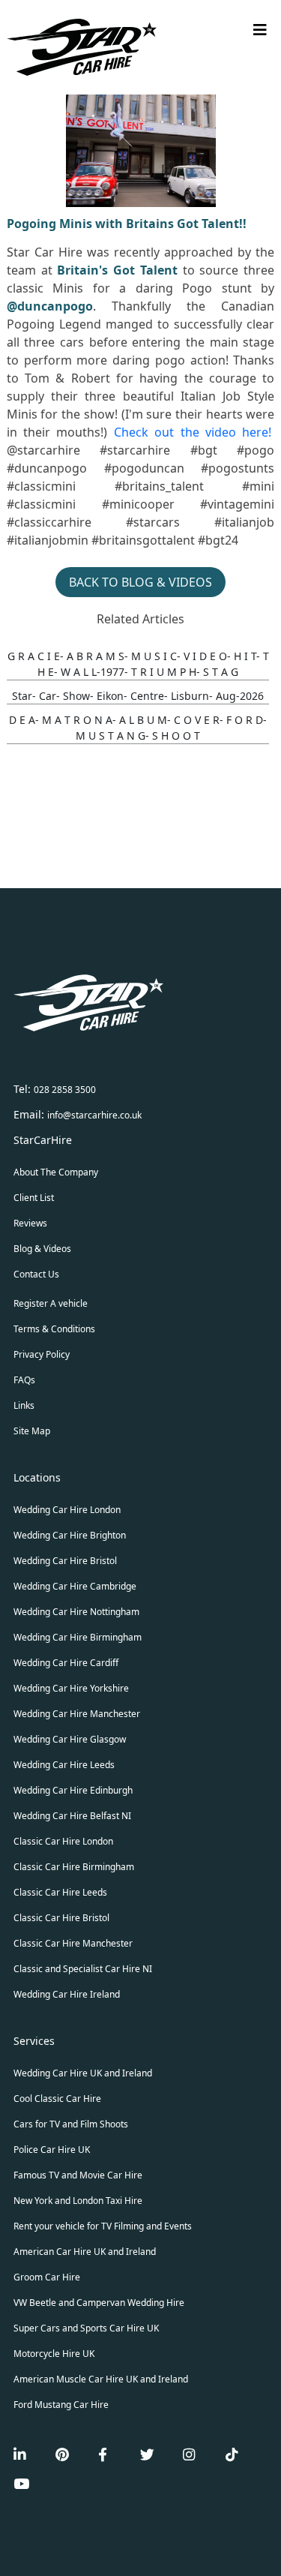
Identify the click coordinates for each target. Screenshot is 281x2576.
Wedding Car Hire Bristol (65, 1561)
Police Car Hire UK (52, 2150)
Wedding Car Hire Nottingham (76, 1612)
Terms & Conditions (54, 1329)
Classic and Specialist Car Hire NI (83, 1969)
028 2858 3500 (65, 1090)
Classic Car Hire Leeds (60, 1892)
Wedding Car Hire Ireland (67, 1994)
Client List (34, 1198)
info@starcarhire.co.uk (94, 1115)
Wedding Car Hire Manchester (77, 1714)
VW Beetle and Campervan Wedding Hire (99, 2303)
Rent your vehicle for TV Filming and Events (103, 2226)
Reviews (30, 1223)
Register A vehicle (51, 1303)
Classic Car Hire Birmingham (74, 1867)
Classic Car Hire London (63, 1841)
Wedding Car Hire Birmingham (78, 1637)
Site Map (32, 1431)
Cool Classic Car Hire (57, 2099)
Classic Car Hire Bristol (61, 1918)
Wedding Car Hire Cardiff (66, 1663)
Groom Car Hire (47, 2277)
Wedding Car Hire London (67, 1510)
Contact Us (36, 1274)
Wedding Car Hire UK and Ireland (83, 2073)
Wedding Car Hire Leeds (64, 1765)
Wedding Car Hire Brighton (70, 1535)
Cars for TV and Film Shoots (71, 2124)
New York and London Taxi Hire (78, 2201)
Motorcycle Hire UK (54, 2354)
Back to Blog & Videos (140, 582)
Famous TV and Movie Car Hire (78, 2175)
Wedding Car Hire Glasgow (70, 1739)
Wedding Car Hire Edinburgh (73, 1790)
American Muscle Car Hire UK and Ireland (101, 2379)
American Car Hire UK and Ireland (85, 2252)
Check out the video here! (193, 432)
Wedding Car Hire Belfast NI (72, 1816)
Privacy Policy (42, 1354)
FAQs (24, 1380)
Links (24, 1405)
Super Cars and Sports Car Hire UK (86, 2328)
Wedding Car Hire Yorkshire (71, 1688)
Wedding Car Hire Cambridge (75, 1586)
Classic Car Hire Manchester (73, 1943)
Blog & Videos (42, 1249)
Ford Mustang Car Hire (61, 2405)
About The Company (56, 1172)
